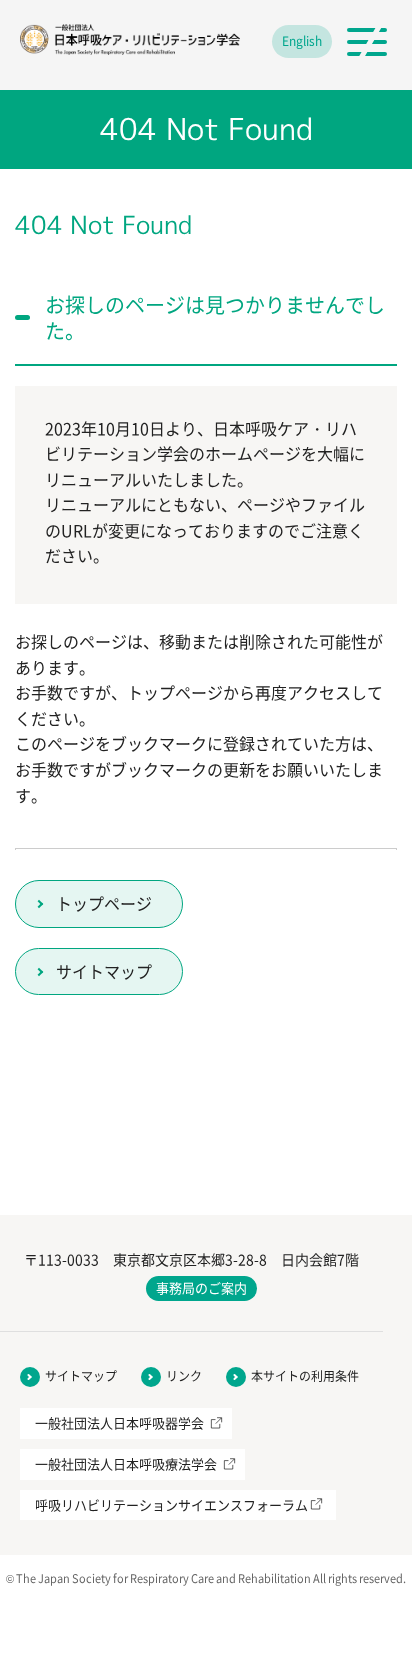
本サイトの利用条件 (305, 1376)
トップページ (104, 903)
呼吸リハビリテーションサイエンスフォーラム (171, 1504)
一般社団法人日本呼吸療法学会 (126, 1463)
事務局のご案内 (201, 1287)
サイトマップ (104, 971)
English (302, 41)
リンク (184, 1376)
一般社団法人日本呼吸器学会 (119, 1422)
